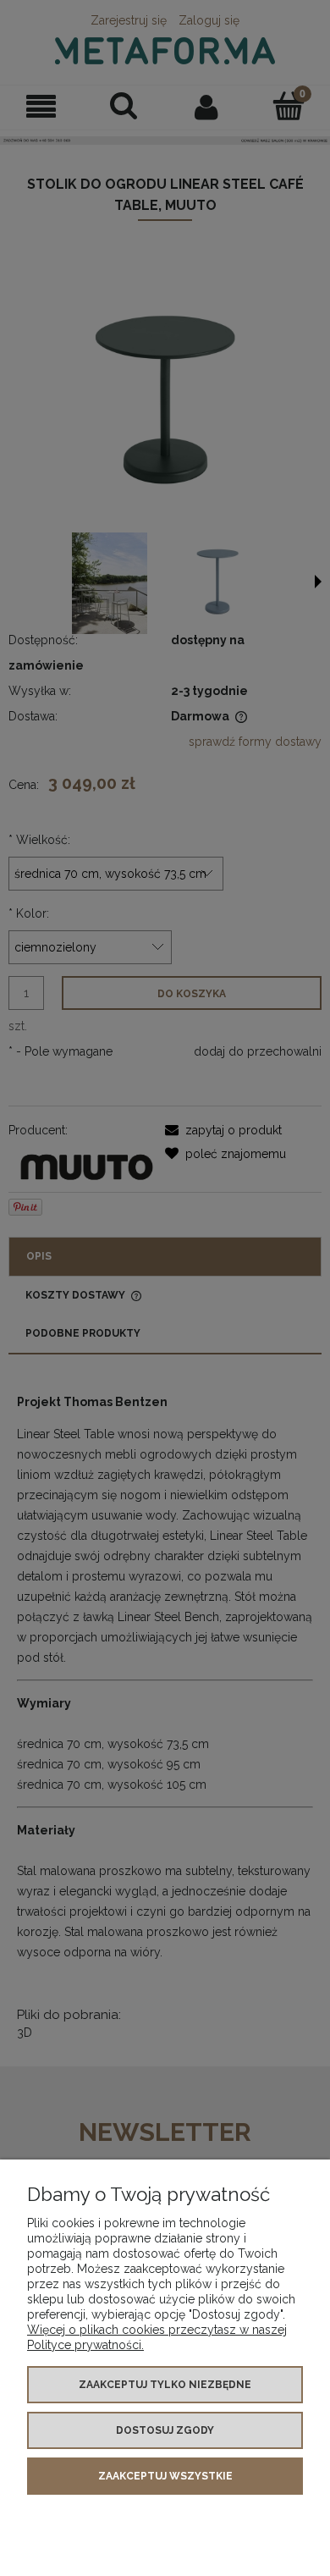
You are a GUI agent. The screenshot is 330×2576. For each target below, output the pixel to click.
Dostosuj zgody (165, 2430)
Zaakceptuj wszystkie (165, 2476)
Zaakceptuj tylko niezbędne (165, 2385)
